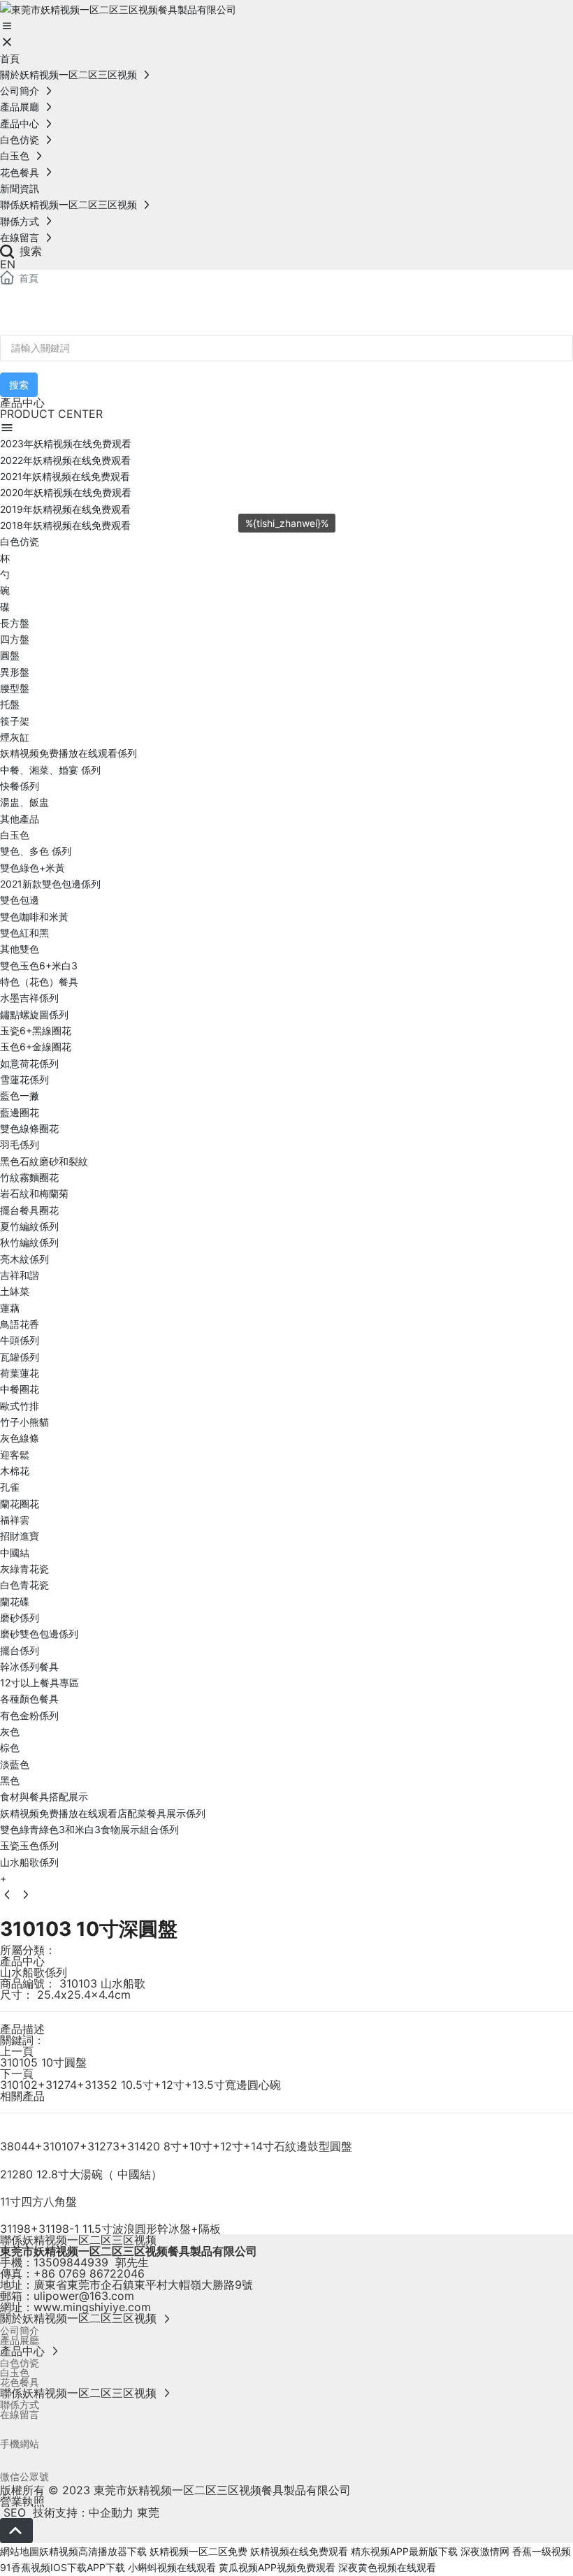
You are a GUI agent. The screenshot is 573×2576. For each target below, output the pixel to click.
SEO (13, 2512)
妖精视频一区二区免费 (198, 2551)
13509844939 (71, 2262)
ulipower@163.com (84, 2296)
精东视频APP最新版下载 (404, 2551)
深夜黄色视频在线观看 (387, 2567)
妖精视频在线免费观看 (299, 2551)
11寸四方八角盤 (38, 2201)
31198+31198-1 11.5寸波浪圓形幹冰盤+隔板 (110, 2229)
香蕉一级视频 (542, 2551)
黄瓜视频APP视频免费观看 (277, 2567)
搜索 (29, 251)
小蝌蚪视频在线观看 (172, 2567)
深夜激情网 (485, 2551)
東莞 (148, 2512)
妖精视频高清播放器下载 (93, 2551)
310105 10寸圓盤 (43, 2062)
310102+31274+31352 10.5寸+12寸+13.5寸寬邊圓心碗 (140, 2085)
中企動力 (111, 2512)
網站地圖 (20, 2551)
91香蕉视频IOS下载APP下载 (63, 2567)
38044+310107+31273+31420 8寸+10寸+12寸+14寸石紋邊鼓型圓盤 (176, 2146)
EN (8, 264)
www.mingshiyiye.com (92, 2307)
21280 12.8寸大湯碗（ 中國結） (81, 2174)
